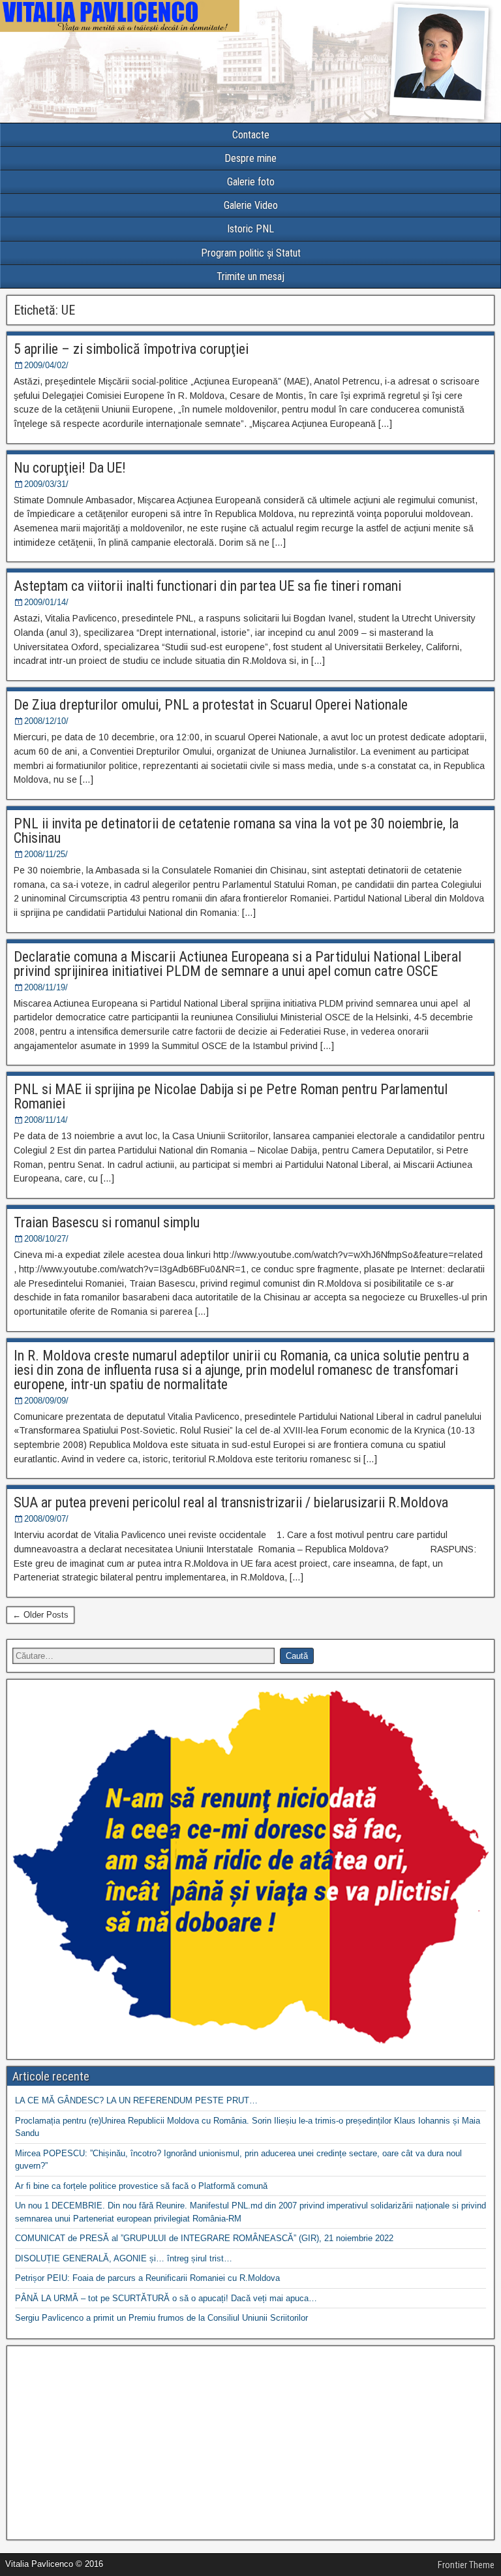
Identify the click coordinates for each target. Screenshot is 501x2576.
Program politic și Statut (251, 253)
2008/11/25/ (46, 854)
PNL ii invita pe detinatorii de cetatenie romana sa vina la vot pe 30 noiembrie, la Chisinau (236, 831)
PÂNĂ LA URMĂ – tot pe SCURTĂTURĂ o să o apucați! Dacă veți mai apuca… (166, 2298)
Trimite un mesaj (250, 276)
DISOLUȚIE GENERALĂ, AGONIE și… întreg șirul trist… (124, 2258)
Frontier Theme (466, 2565)
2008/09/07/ (46, 1519)
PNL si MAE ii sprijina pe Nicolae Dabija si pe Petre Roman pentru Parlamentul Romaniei (231, 1096)
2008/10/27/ (46, 1239)
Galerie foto (251, 182)
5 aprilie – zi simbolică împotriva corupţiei (131, 349)
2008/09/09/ (46, 1401)
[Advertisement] (250, 2443)
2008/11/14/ (46, 1120)
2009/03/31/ (46, 484)
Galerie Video (251, 205)
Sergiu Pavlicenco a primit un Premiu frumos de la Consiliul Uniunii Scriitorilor (161, 2318)
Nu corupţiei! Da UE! (70, 468)
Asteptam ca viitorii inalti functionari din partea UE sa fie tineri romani (207, 586)
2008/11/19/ (46, 987)
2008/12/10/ (46, 721)
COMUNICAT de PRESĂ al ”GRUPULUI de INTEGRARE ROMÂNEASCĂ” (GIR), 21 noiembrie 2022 (204, 2238)
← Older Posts (40, 1615)
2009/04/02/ (46, 365)
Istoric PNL (250, 229)
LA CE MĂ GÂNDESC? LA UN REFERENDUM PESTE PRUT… (136, 2100)
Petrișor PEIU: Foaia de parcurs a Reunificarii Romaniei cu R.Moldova (147, 2278)
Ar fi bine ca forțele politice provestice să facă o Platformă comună (141, 2186)
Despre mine (250, 158)
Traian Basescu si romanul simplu (107, 1222)
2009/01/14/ (46, 602)
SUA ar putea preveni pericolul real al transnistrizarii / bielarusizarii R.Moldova (231, 1502)
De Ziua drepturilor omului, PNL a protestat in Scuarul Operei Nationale (211, 705)
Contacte (251, 135)
